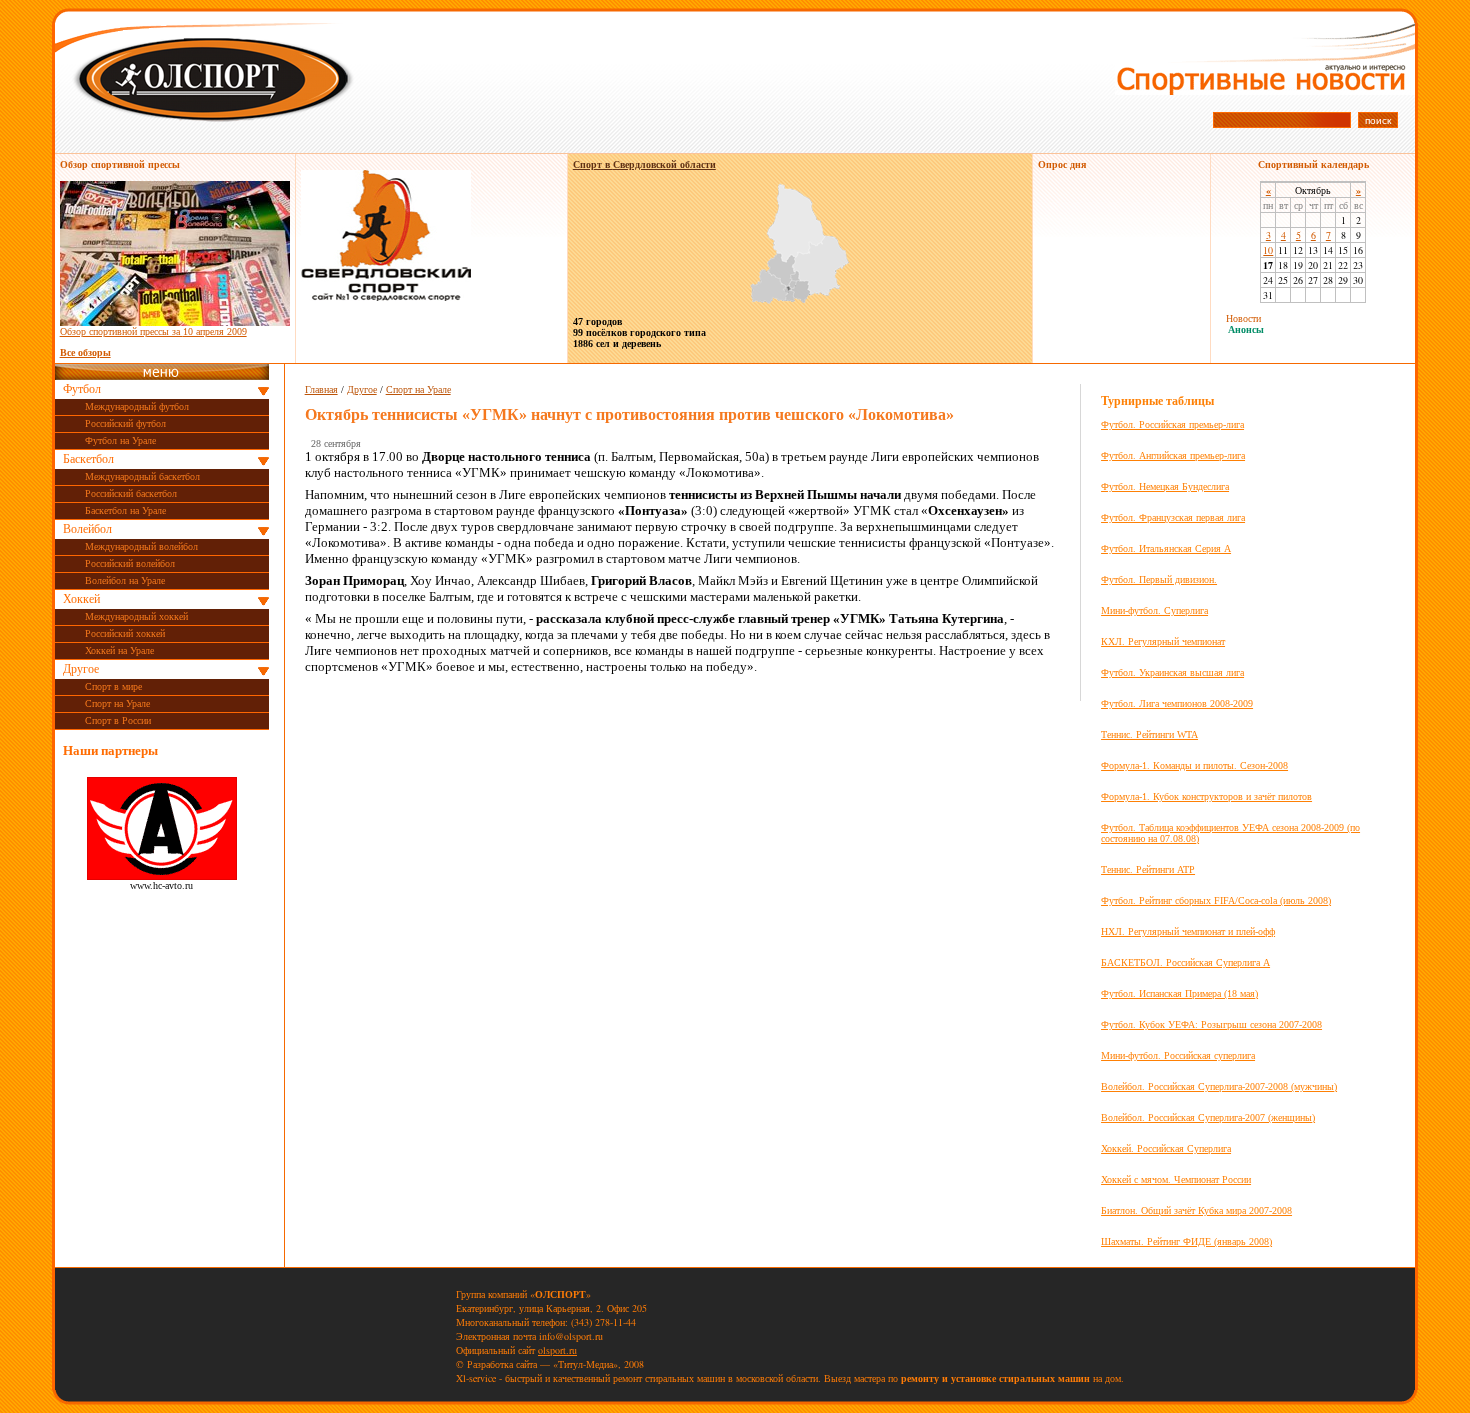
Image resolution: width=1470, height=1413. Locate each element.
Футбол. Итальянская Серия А (1166, 548)
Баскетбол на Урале (125, 510)
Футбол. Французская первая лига (1173, 517)
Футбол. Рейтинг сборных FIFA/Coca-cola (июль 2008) (1216, 900)
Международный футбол (137, 406)
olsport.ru (557, 1350)
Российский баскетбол (131, 493)
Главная (321, 389)
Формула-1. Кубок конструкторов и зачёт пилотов (1206, 796)
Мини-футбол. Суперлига (1154, 610)
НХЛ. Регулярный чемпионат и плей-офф (1188, 931)
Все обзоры (85, 352)
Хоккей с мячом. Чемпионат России (1176, 1179)
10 (1268, 250)
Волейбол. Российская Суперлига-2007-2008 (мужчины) (1219, 1086)
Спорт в (644, 164)
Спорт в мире (113, 686)
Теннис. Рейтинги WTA (1149, 734)
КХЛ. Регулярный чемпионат (1163, 641)
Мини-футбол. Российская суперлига (1178, 1055)
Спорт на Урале (117, 703)
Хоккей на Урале (119, 650)
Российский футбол (125, 423)
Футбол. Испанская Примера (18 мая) (1179, 993)
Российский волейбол (130, 563)
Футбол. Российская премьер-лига (1172, 424)
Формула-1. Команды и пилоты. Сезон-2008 (1194, 765)
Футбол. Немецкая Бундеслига (1165, 486)
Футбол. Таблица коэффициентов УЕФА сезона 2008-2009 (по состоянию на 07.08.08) (1230, 833)
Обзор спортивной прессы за (153, 331)
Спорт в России (118, 720)
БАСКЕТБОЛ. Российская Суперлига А (1185, 962)
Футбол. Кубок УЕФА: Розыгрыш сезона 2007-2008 (1211, 1024)
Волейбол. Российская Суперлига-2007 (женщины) (1208, 1117)
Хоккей (81, 599)
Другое (81, 669)
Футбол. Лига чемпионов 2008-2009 (1177, 703)
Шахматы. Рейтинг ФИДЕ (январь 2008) (1186, 1241)
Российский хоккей (125, 633)
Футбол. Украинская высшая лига (1172, 672)
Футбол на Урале (120, 440)
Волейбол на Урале (125, 580)
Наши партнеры (110, 750)
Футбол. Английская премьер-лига (1173, 455)
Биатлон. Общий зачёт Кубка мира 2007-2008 (1196, 1210)
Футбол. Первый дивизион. (1159, 579)
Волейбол (87, 529)
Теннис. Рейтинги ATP (1148, 869)
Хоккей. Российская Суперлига (1166, 1148)
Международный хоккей (136, 616)
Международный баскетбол (142, 476)
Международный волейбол (141, 546)
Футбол (82, 389)
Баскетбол (88, 459)
